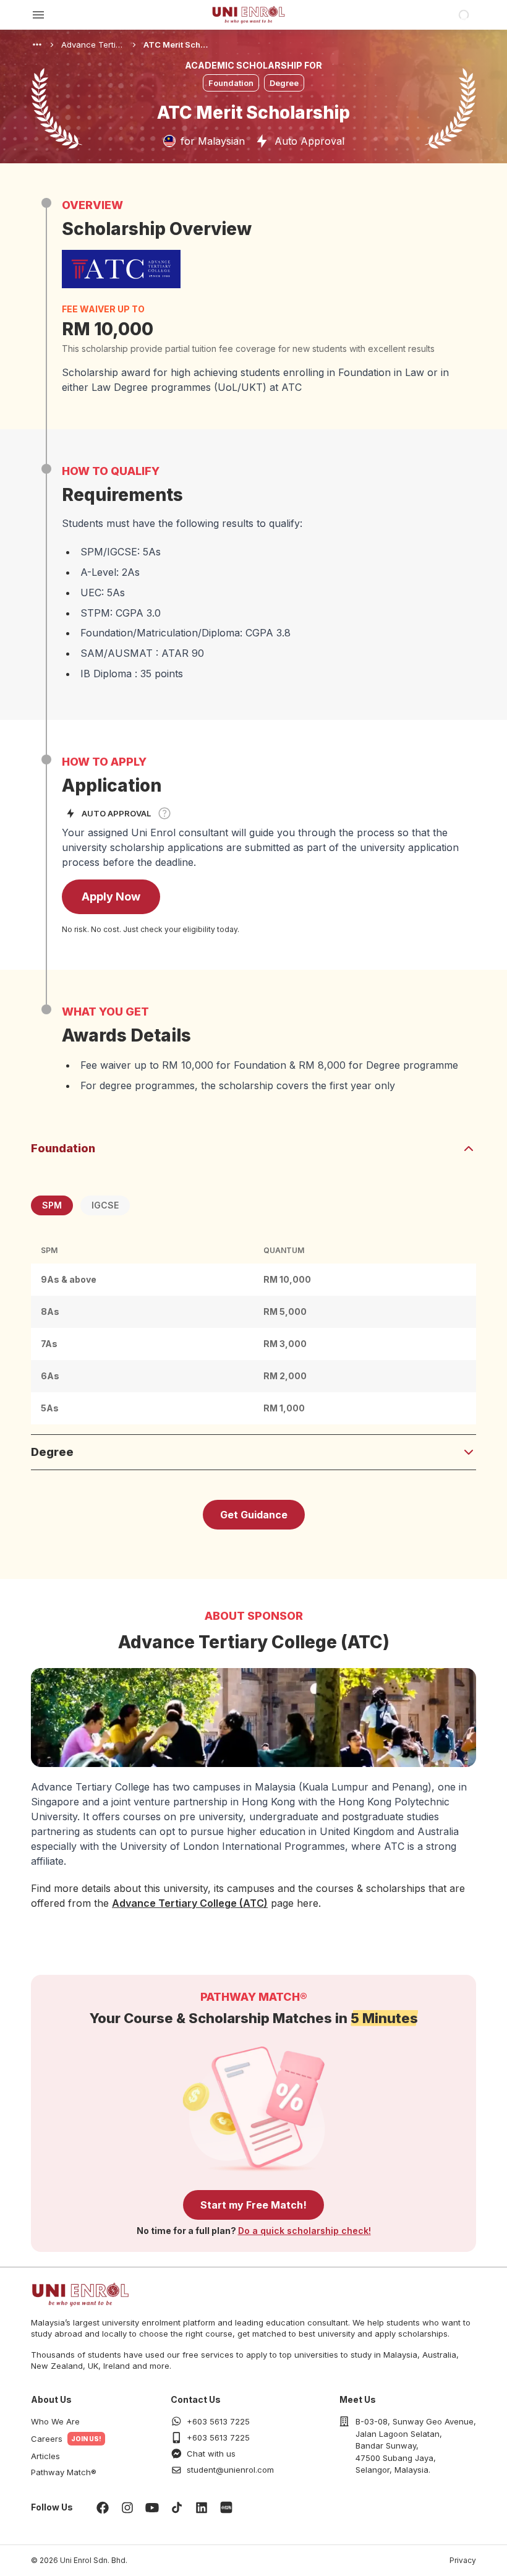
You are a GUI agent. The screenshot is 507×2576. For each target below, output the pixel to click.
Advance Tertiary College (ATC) (190, 1903)
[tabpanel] (253, 1331)
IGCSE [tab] (105, 1205)
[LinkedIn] (202, 2507)
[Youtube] (152, 2507)
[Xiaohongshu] (226, 2507)
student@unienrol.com (230, 2470)
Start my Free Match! (253, 2205)
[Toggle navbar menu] (38, 15)
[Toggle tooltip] (164, 813)
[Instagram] (127, 2507)
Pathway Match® (64, 2472)
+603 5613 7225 (218, 2421)
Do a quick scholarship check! (305, 2231)
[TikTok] (177, 2507)
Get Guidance (254, 1515)
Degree (52, 1452)
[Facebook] (103, 2507)
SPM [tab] (52, 1205)
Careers (47, 2439)
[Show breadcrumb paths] (37, 45)
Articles (45, 2456)
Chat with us (211, 2454)
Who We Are (55, 2421)
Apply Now (111, 896)
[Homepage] (249, 15)
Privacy (463, 2560)
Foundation (63, 1148)
